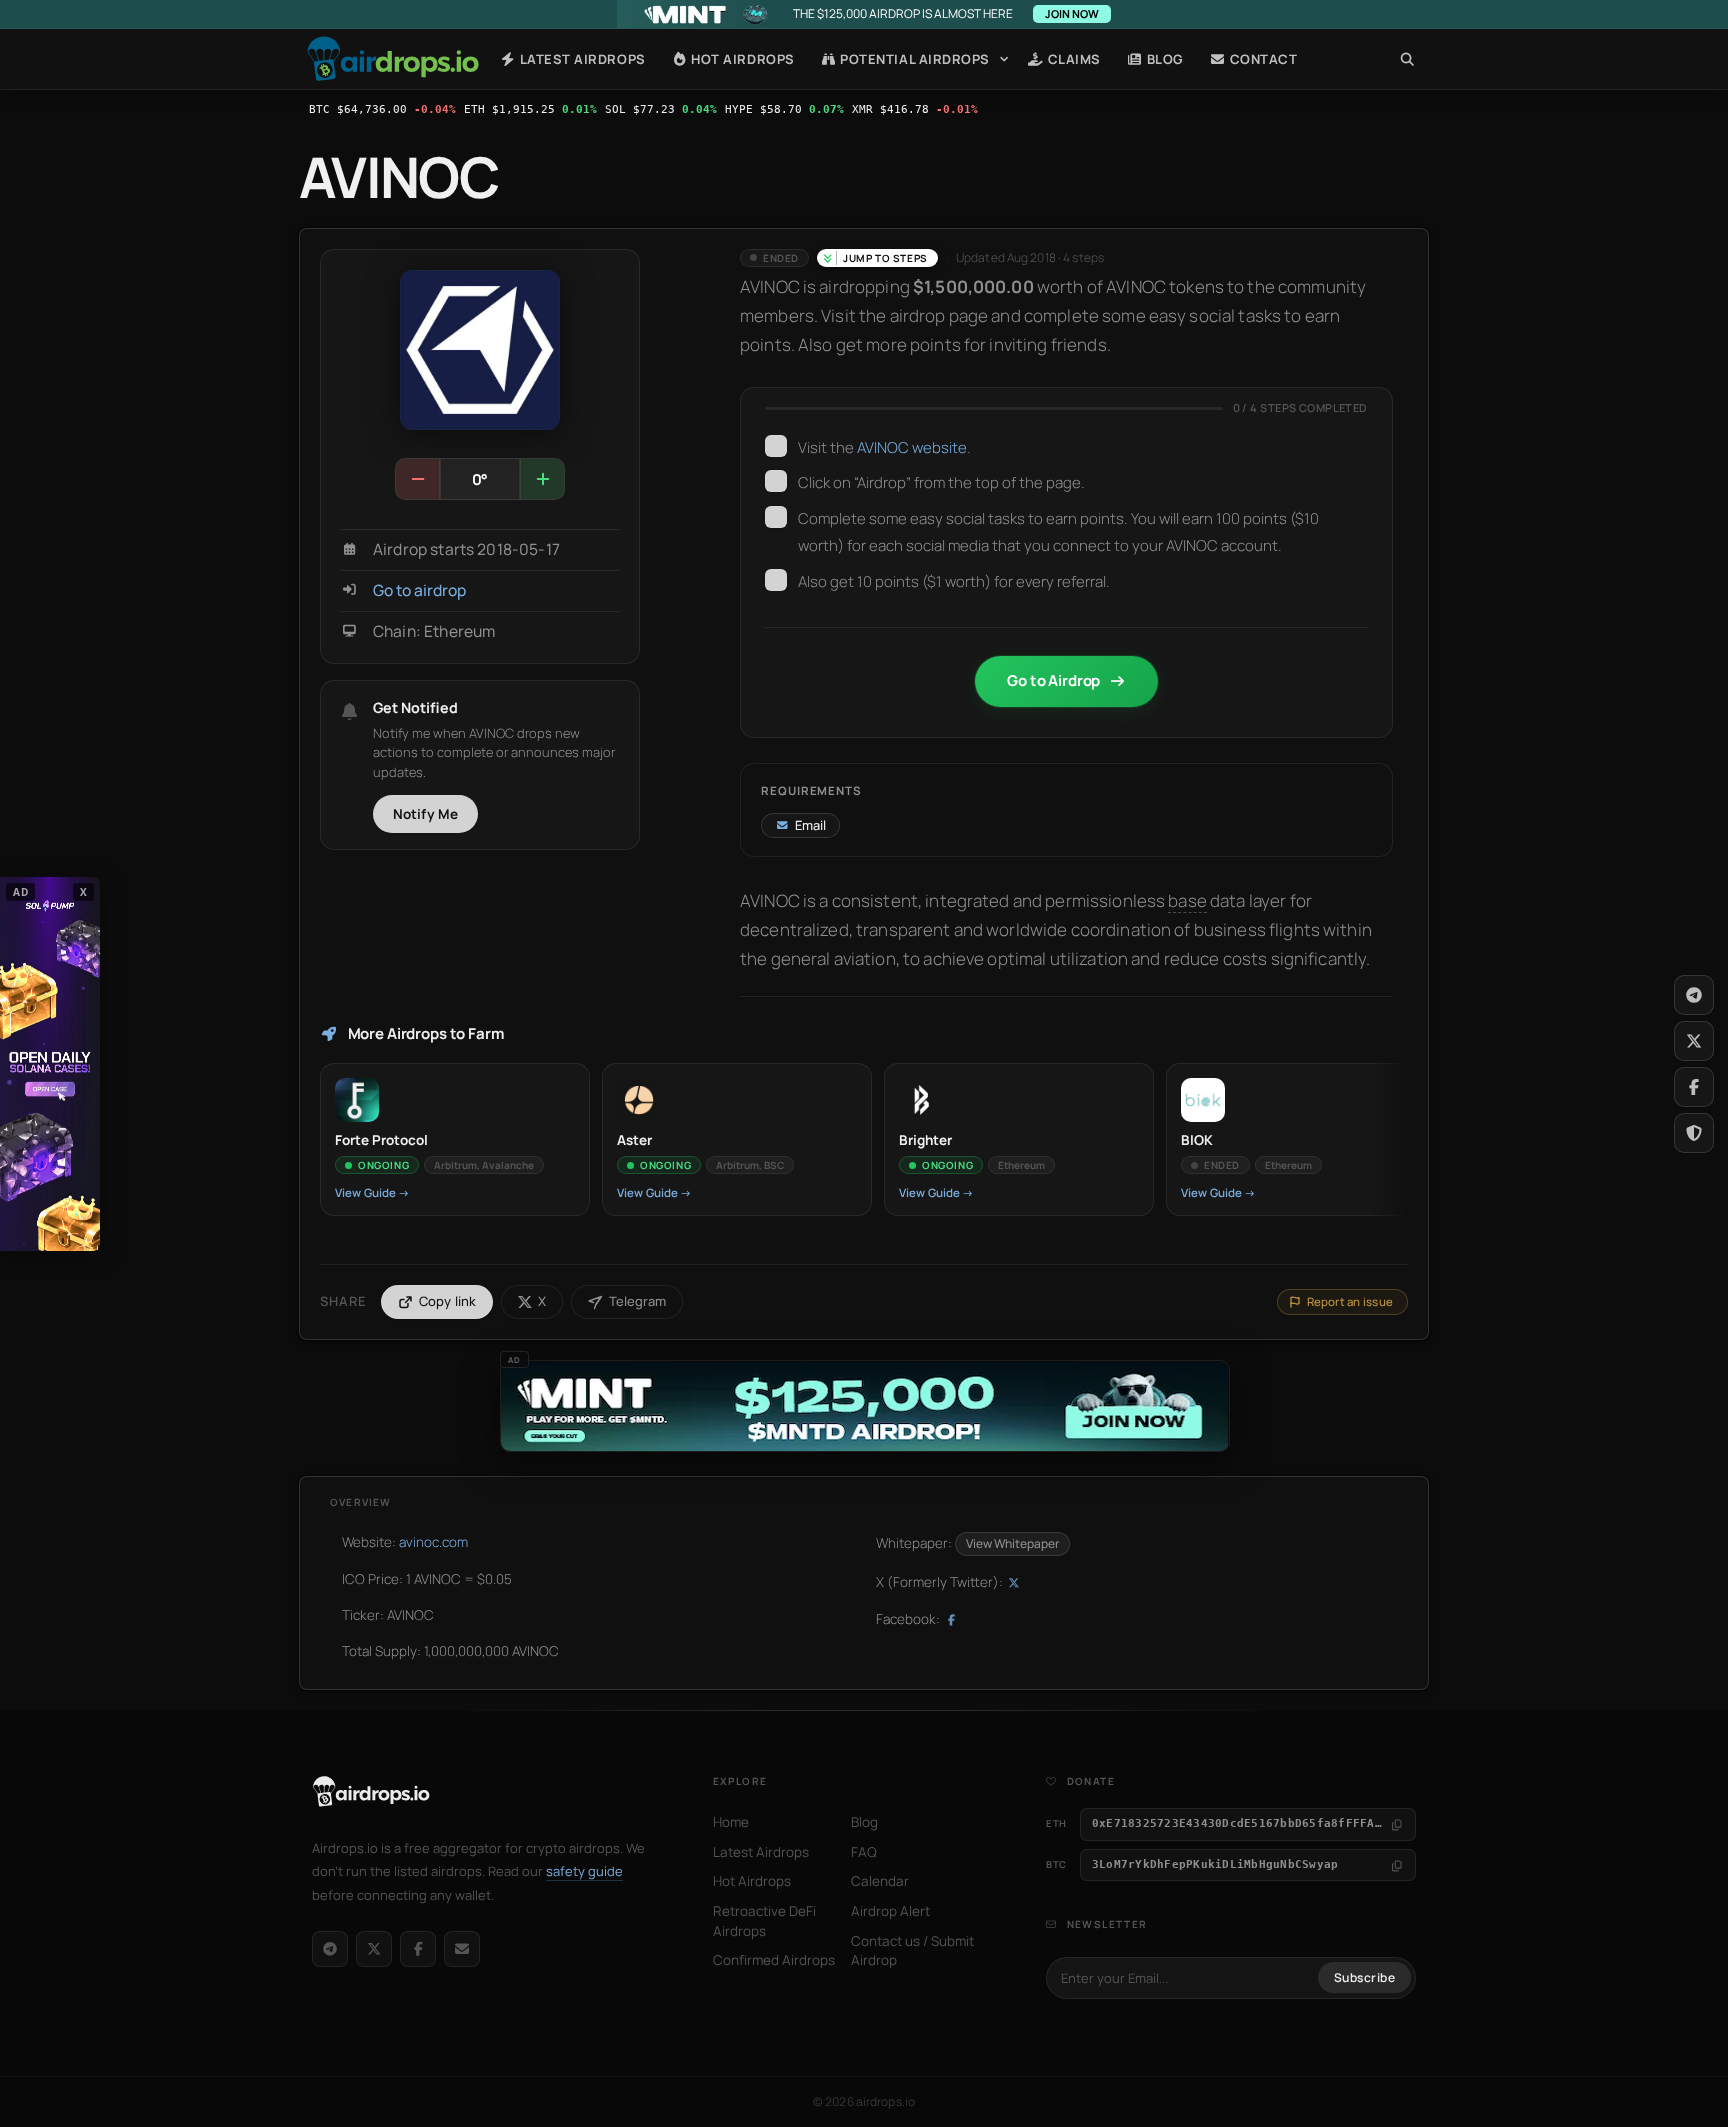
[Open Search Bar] (1407, 59)
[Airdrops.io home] (371, 1792)
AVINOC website (912, 447)
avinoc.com (433, 1542)
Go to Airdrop (1053, 680)
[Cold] (418, 479)
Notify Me (426, 814)
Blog (1163, 59)
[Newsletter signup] (462, 1949)
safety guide (584, 1871)
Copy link (448, 1301)
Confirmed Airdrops (774, 1960)
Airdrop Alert (890, 1911)
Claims (1072, 59)
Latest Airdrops (580, 59)
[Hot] (542, 479)
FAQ (864, 1852)
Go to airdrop (419, 590)
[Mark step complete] (776, 446)
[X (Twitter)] (374, 1949)
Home (393, 59)
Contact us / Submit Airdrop (912, 1951)
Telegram (637, 1301)
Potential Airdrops (913, 59)
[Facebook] (418, 1949)
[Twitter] (1694, 1041)
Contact (1261, 59)
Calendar (880, 1881)
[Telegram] (330, 1949)
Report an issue (1350, 1301)
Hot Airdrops (741, 59)
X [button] (84, 891)
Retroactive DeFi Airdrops (764, 1921)
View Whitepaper (1012, 1543)
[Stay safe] (1694, 1133)
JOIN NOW (1072, 13)
